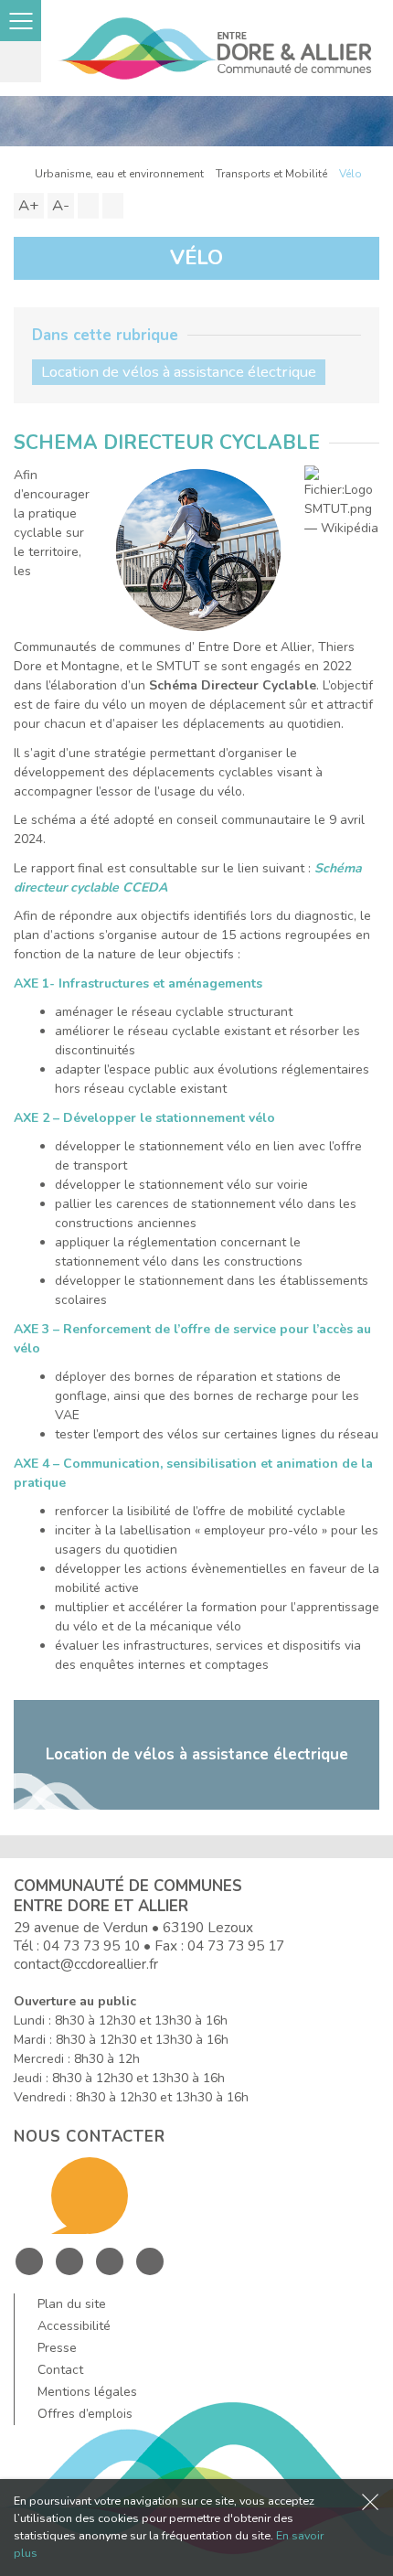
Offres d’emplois (85, 2414)
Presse (57, 2348)
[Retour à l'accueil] (18, 174)
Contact (60, 2370)
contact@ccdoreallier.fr (86, 1964)
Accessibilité (74, 2326)
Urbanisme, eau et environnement (119, 174)
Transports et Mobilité (271, 174)
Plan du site (72, 2304)
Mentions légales (87, 2392)
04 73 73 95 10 (91, 1945)
